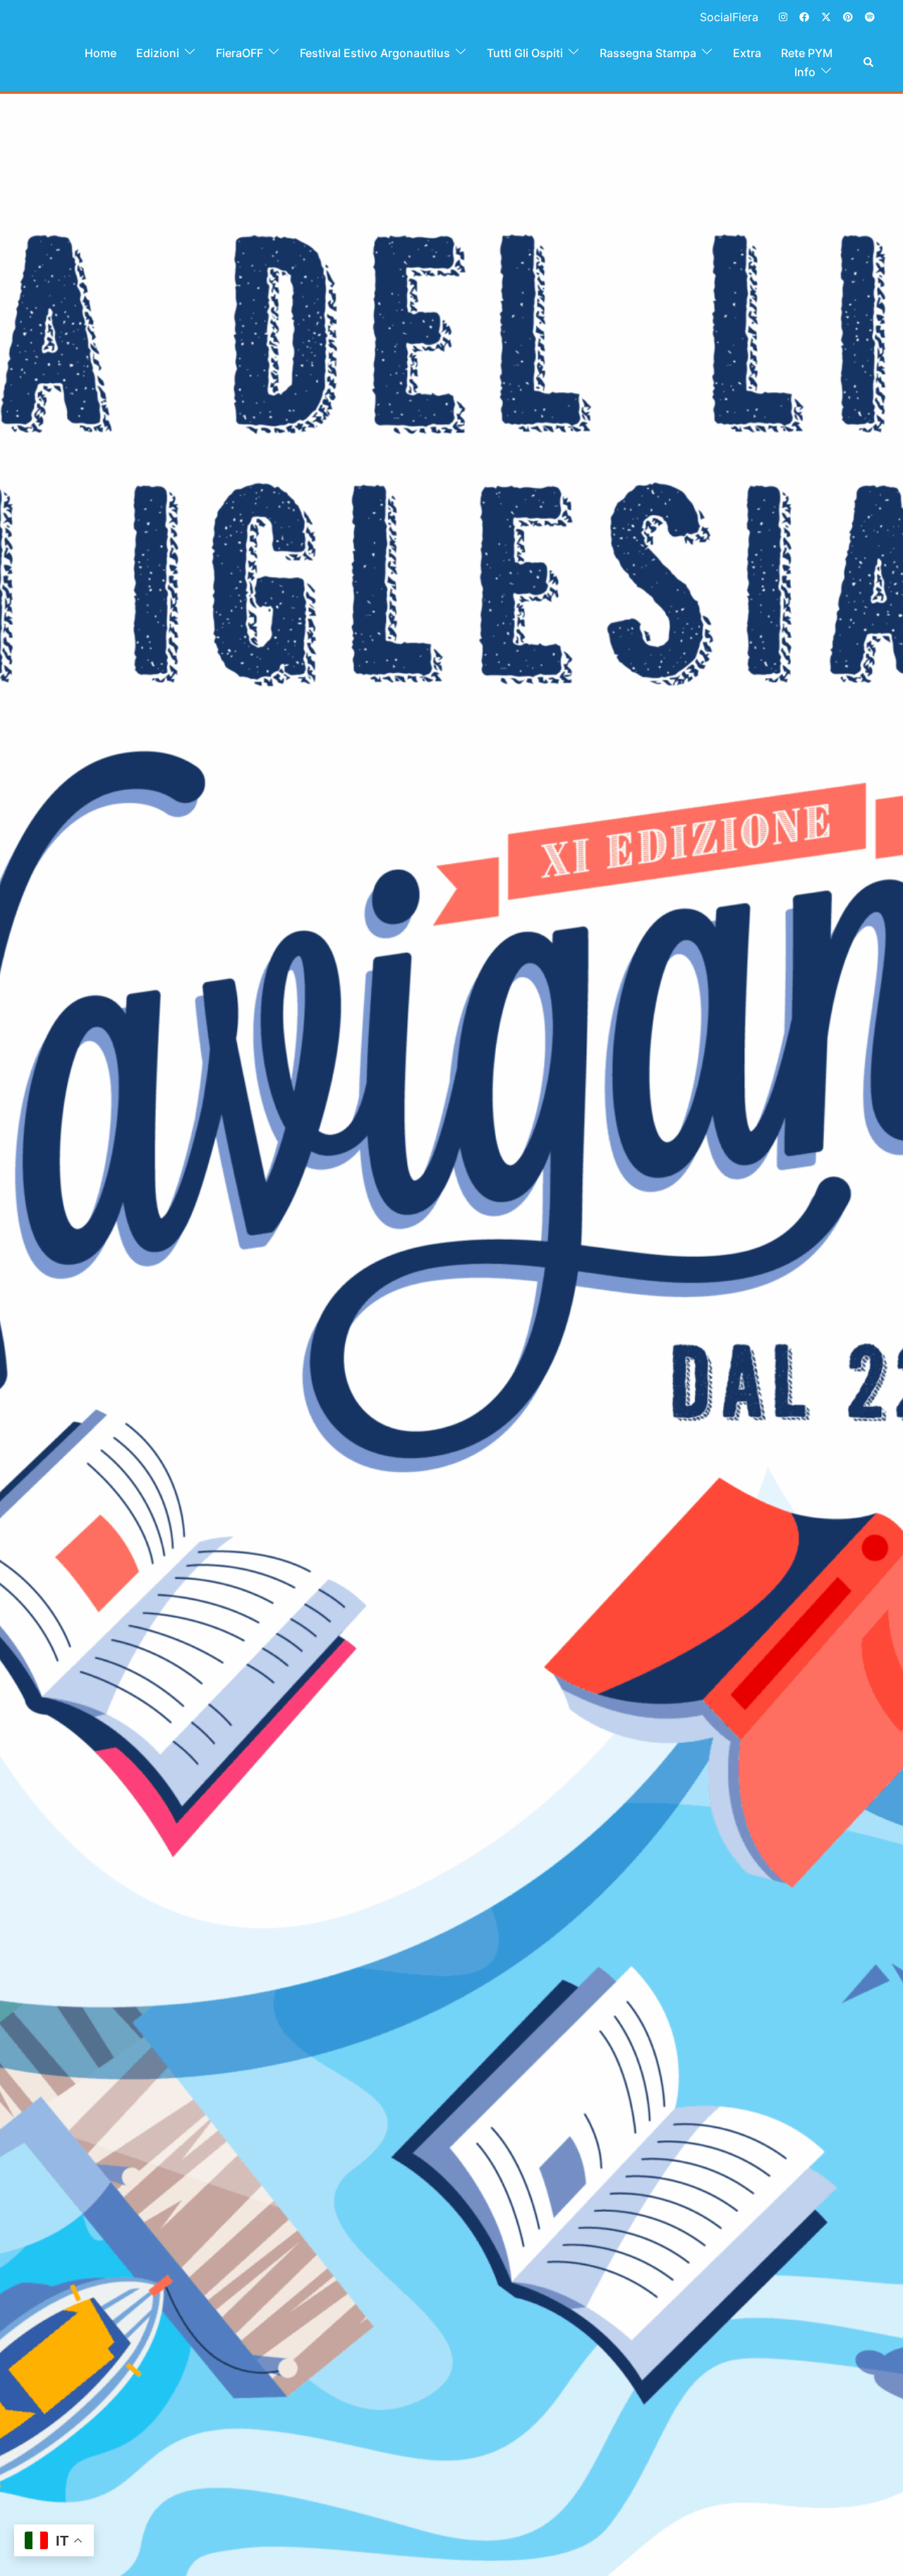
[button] (869, 63)
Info (805, 72)
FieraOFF (240, 53)
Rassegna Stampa (648, 53)
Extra (747, 53)
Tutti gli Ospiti (525, 53)
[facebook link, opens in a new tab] (804, 16)
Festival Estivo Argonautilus (375, 53)
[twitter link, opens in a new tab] (825, 16)
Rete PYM (807, 53)
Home (101, 53)
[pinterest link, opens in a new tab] (847, 16)
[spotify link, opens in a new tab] (869, 16)
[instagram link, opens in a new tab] (782, 16)
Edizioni (158, 53)
